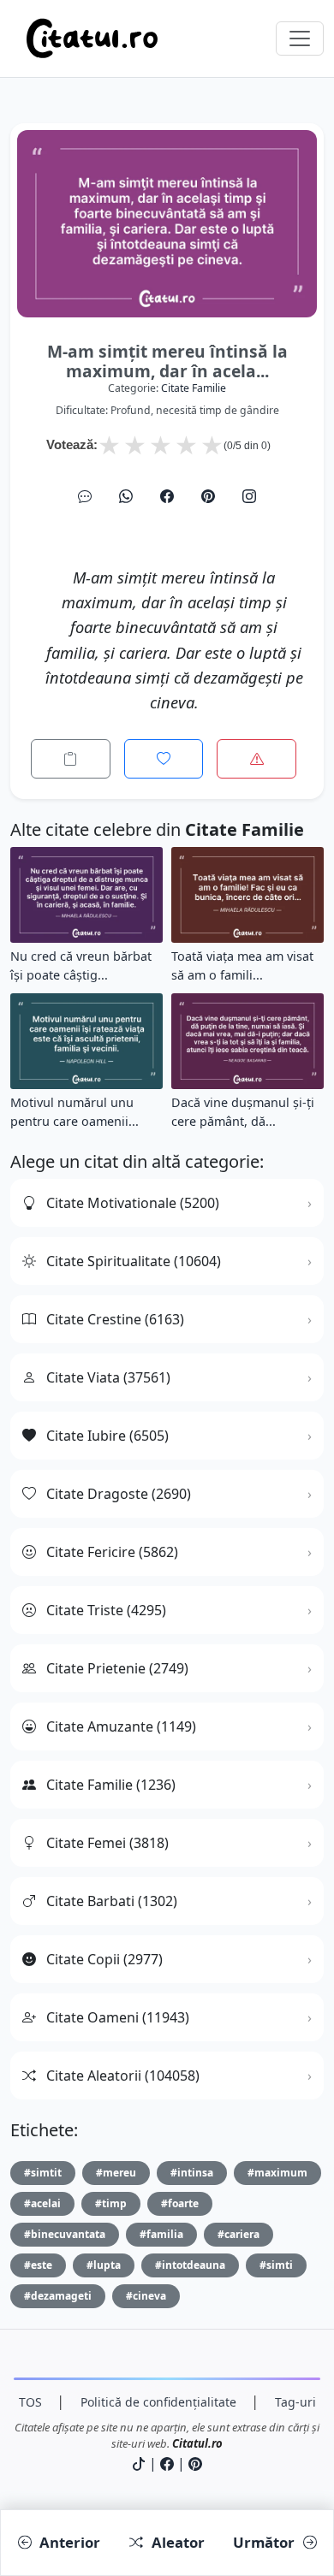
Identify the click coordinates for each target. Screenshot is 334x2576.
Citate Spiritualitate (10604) (134, 1261)
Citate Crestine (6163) (115, 1319)
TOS (30, 2402)
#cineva (146, 2296)
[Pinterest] (208, 496)
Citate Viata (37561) (108, 1377)
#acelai (42, 2203)
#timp (111, 2203)
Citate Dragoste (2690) (119, 1494)
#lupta (104, 2265)
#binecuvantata (65, 2234)
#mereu (116, 2173)
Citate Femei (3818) (107, 1843)
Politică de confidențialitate (158, 2402)
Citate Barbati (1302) (112, 1901)
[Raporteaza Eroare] (256, 759)
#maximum (277, 2173)
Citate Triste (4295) (106, 1610)
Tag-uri (295, 2402)
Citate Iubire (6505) (107, 1436)
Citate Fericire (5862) (112, 1552)
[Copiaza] (71, 759)
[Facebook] (167, 496)
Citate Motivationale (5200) (133, 1203)
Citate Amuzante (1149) (121, 1726)
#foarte (180, 2203)
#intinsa (192, 2173)
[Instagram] (249, 496)
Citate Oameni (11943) (118, 2017)
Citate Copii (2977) (104, 1959)
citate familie (194, 388)
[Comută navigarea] (300, 38)
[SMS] (85, 496)
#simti (276, 2265)
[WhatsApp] (126, 496)
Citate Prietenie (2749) (117, 1668)
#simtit (43, 2173)
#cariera (239, 2234)
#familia (161, 2234)
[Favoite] (164, 759)
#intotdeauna (190, 2265)
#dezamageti (58, 2296)
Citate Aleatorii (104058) (123, 2076)
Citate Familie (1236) (111, 1785)
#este (38, 2265)
